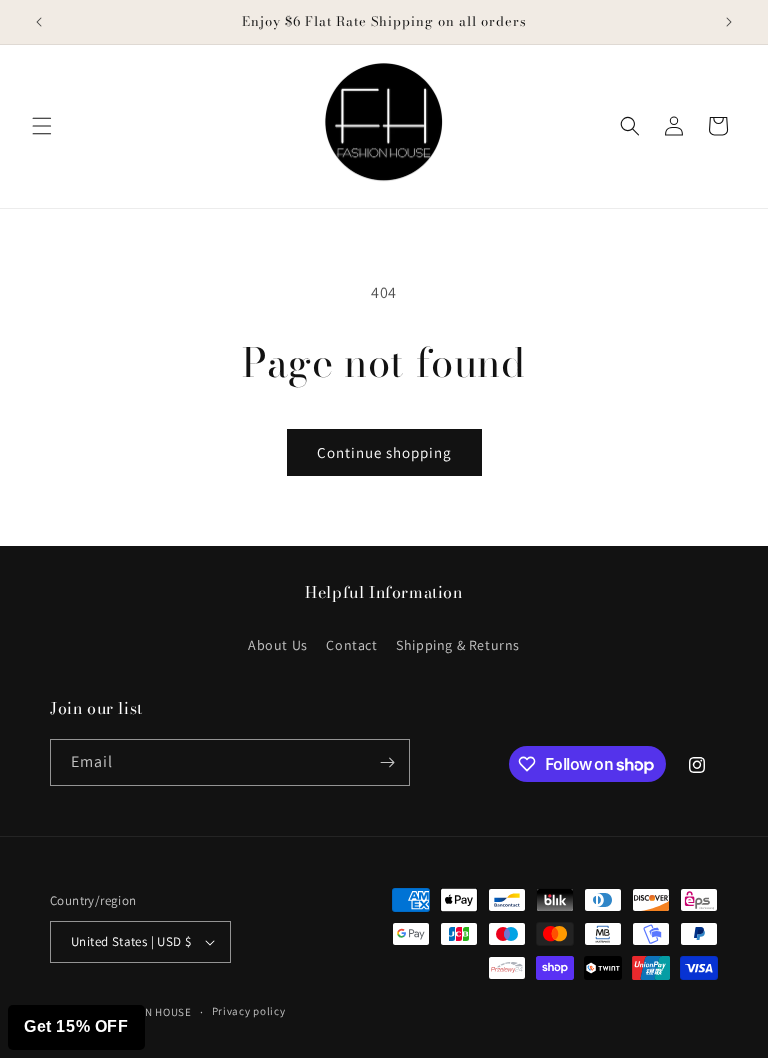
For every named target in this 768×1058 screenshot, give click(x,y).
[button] (42, 126)
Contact (351, 645)
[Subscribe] (387, 762)
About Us (278, 645)
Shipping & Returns (458, 645)
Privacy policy (249, 1011)
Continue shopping (384, 452)
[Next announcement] (729, 22)
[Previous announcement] (39, 22)
